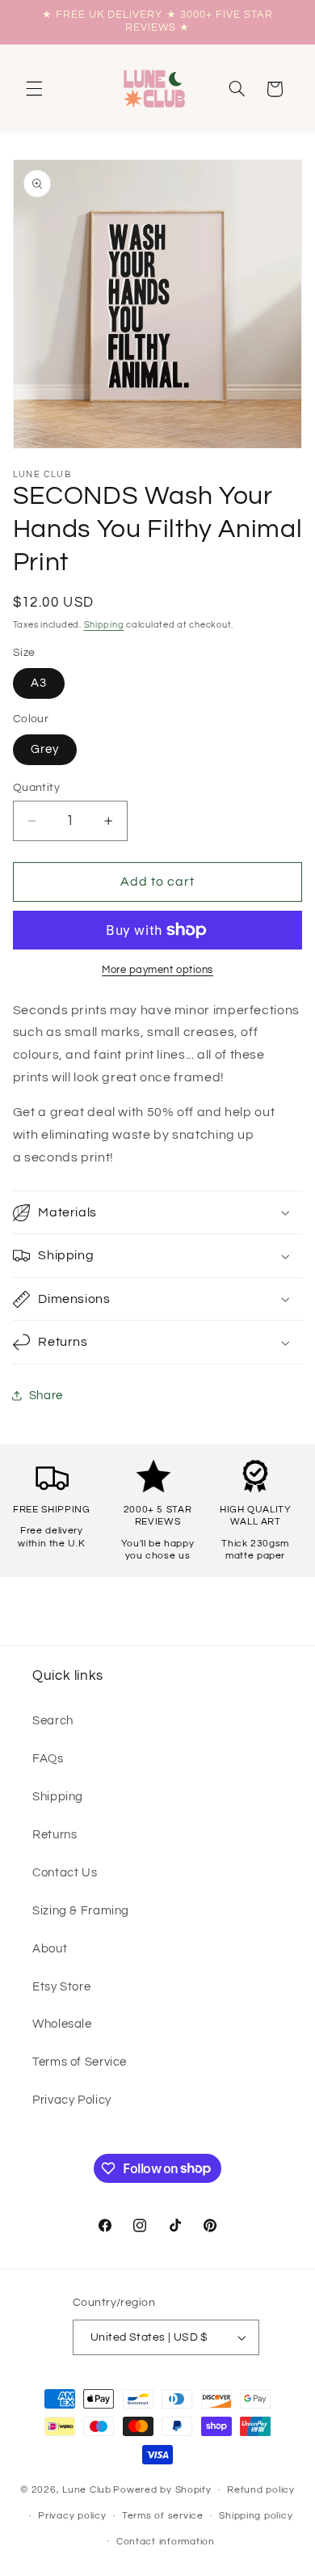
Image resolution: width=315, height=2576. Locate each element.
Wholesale (62, 2024)
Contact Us (65, 1873)
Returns (55, 1835)
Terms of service (163, 2516)
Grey (45, 749)
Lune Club (87, 2490)
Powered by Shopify (162, 2490)
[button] (34, 89)
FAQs (48, 1759)
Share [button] (46, 1396)
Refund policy (261, 2490)
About (50, 1949)
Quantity (36, 788)
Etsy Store (61, 1987)
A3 (39, 683)
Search (53, 1721)
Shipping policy (256, 2516)
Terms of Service (80, 2062)
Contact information (166, 2542)
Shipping (104, 625)
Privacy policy (72, 2516)
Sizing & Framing (81, 1911)
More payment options (157, 970)
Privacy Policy (72, 2100)
